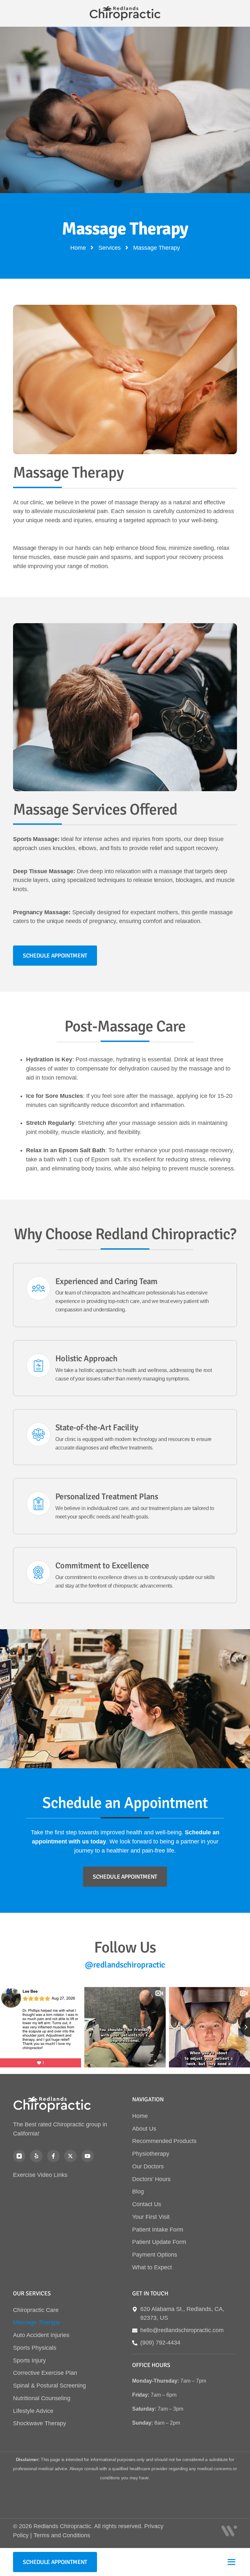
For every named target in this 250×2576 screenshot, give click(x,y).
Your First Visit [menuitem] (151, 2217)
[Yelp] (36, 2156)
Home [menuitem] (140, 2116)
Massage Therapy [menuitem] (36, 2322)
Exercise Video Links (40, 2175)
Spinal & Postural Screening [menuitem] (49, 2386)
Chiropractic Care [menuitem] (36, 2310)
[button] (231, 2562)
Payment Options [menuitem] (155, 2255)
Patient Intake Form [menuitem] (158, 2230)
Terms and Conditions (62, 2535)
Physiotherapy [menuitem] (151, 2154)
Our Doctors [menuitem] (148, 2166)
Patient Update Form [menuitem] (159, 2242)
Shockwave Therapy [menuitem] (40, 2423)
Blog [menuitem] (138, 2191)
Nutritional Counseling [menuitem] (42, 2398)
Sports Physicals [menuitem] (35, 2348)
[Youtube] (88, 2156)
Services (110, 248)
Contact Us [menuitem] (147, 2204)
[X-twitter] (70, 2156)
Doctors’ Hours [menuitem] (151, 2179)
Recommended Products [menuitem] (164, 2141)
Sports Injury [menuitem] (29, 2360)
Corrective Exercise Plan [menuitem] (45, 2373)
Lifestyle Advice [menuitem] (33, 2411)
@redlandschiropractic (125, 1965)
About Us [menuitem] (144, 2129)
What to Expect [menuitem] (152, 2267)
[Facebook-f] (53, 2156)
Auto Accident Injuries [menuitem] (41, 2335)
